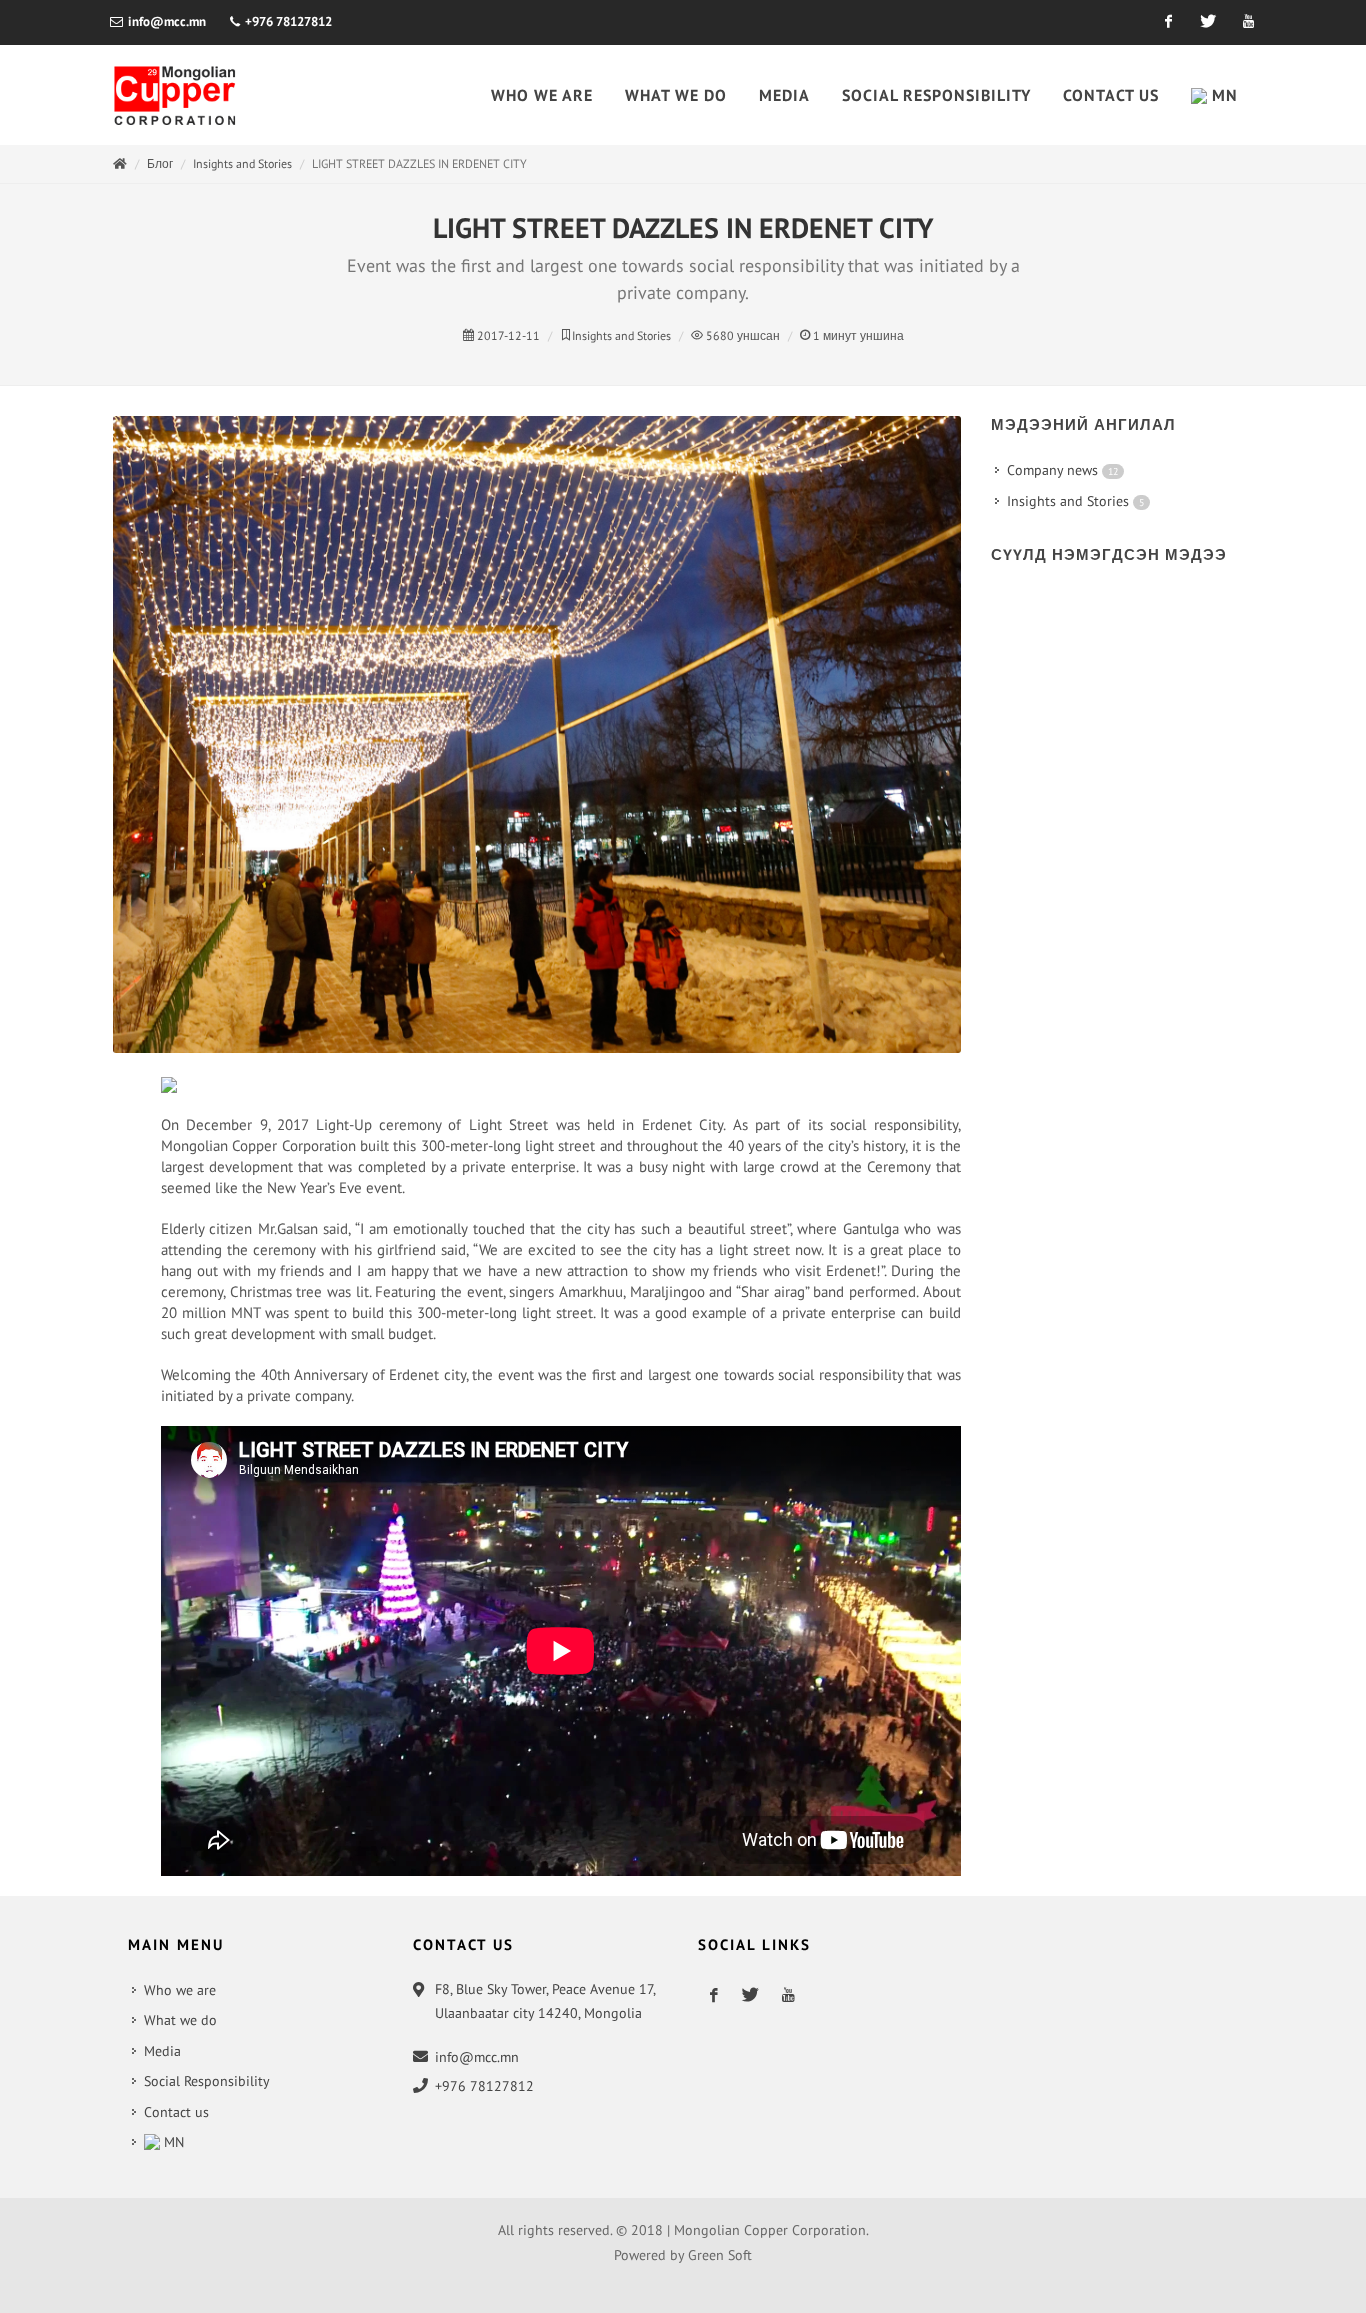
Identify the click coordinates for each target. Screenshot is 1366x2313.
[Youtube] (1248, 22)
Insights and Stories (242, 163)
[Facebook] (1168, 22)
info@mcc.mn (167, 21)
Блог (160, 163)
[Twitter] (1208, 22)
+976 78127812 (287, 21)
